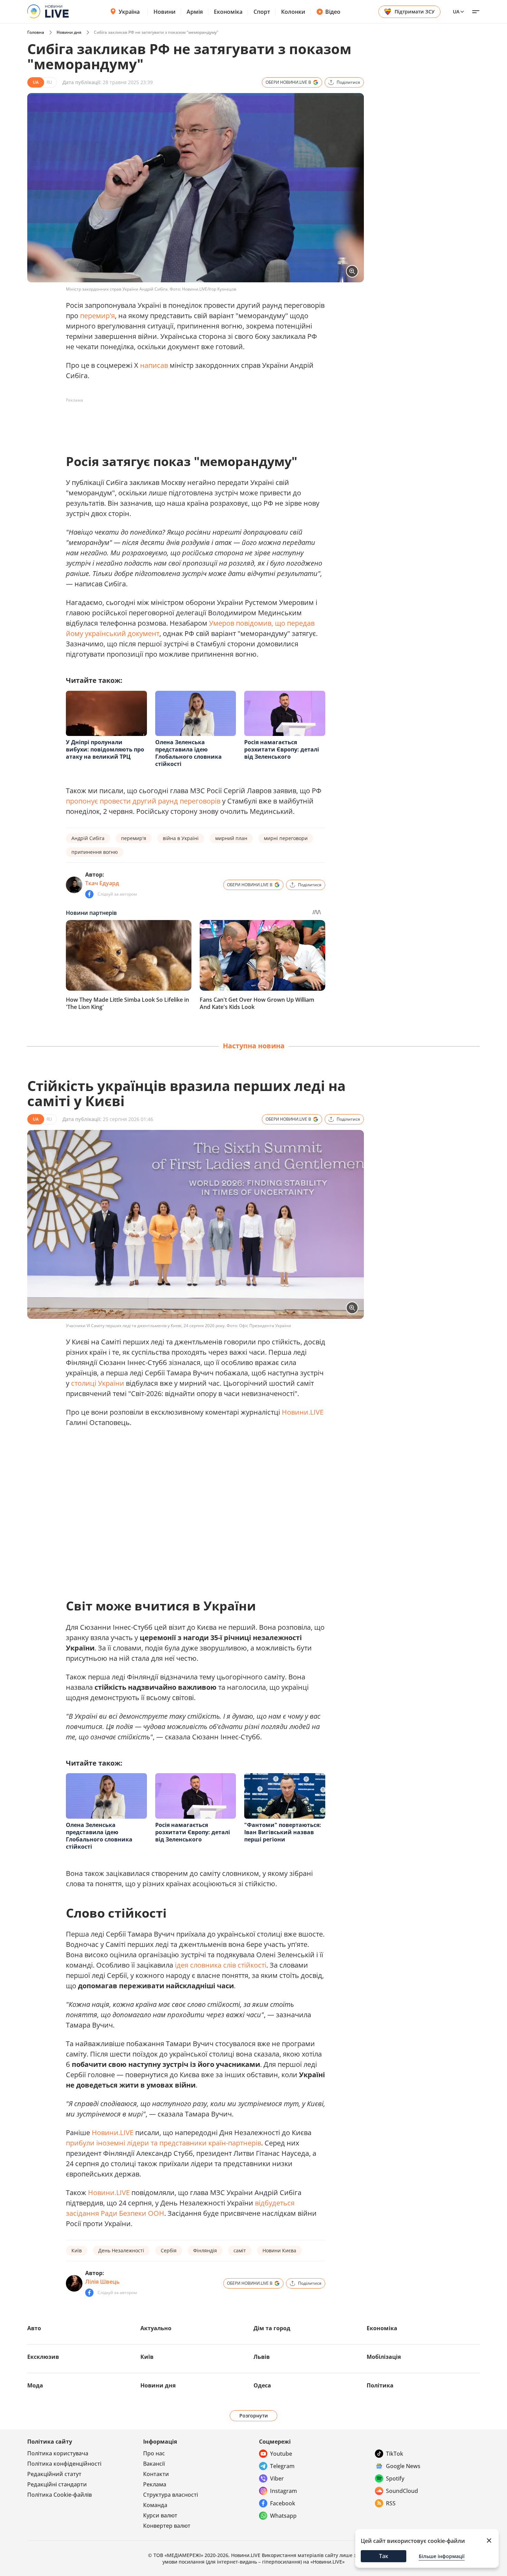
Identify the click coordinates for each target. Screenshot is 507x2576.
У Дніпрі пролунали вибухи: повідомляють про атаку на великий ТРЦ (105, 749)
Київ (77, 2250)
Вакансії (154, 2464)
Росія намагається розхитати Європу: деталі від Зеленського (282, 749)
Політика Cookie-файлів (59, 2495)
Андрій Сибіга (88, 838)
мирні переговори (286, 838)
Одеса (262, 2385)
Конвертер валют (167, 2526)
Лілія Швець (102, 2282)
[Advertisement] (191, 421)
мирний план (231, 838)
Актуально (156, 2328)
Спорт (262, 12)
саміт (240, 2250)
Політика (380, 2385)
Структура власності (171, 2495)
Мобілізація (384, 2357)
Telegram (282, 2466)
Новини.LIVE (303, 1412)
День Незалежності (121, 2250)
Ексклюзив (43, 2357)
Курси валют (160, 2515)
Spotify (395, 2478)
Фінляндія (205, 2250)
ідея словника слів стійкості (221, 1965)
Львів (262, 2357)
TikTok (395, 2454)
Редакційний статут (54, 2474)
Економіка (228, 12)
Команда (155, 2505)
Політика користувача (58, 2453)
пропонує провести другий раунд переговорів (143, 801)
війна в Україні (181, 838)
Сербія (169, 2250)
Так (384, 2556)
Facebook (283, 2503)
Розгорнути (254, 2416)
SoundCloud (402, 2491)
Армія (195, 12)
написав (154, 365)
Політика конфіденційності (64, 2464)
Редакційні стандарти (57, 2484)
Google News (403, 2466)
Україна (129, 12)
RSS (391, 2503)
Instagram (284, 2491)
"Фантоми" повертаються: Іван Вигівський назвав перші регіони (283, 1832)
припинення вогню (95, 852)
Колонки (293, 12)
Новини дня (69, 32)
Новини (165, 12)
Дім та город (272, 2328)
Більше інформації (442, 2556)
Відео (333, 12)
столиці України (98, 1383)
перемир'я (97, 316)
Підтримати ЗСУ (415, 12)
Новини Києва (279, 2250)
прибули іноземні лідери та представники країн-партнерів (163, 2143)
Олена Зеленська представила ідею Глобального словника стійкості (188, 753)
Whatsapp (283, 2516)
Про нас (154, 2453)
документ (143, 633)
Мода (35, 2385)
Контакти (156, 2474)
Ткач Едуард (102, 883)
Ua (456, 12)
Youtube (281, 2454)
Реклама (155, 2484)
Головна (36, 32)
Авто (34, 2328)
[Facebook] (89, 894)
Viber (277, 2478)
